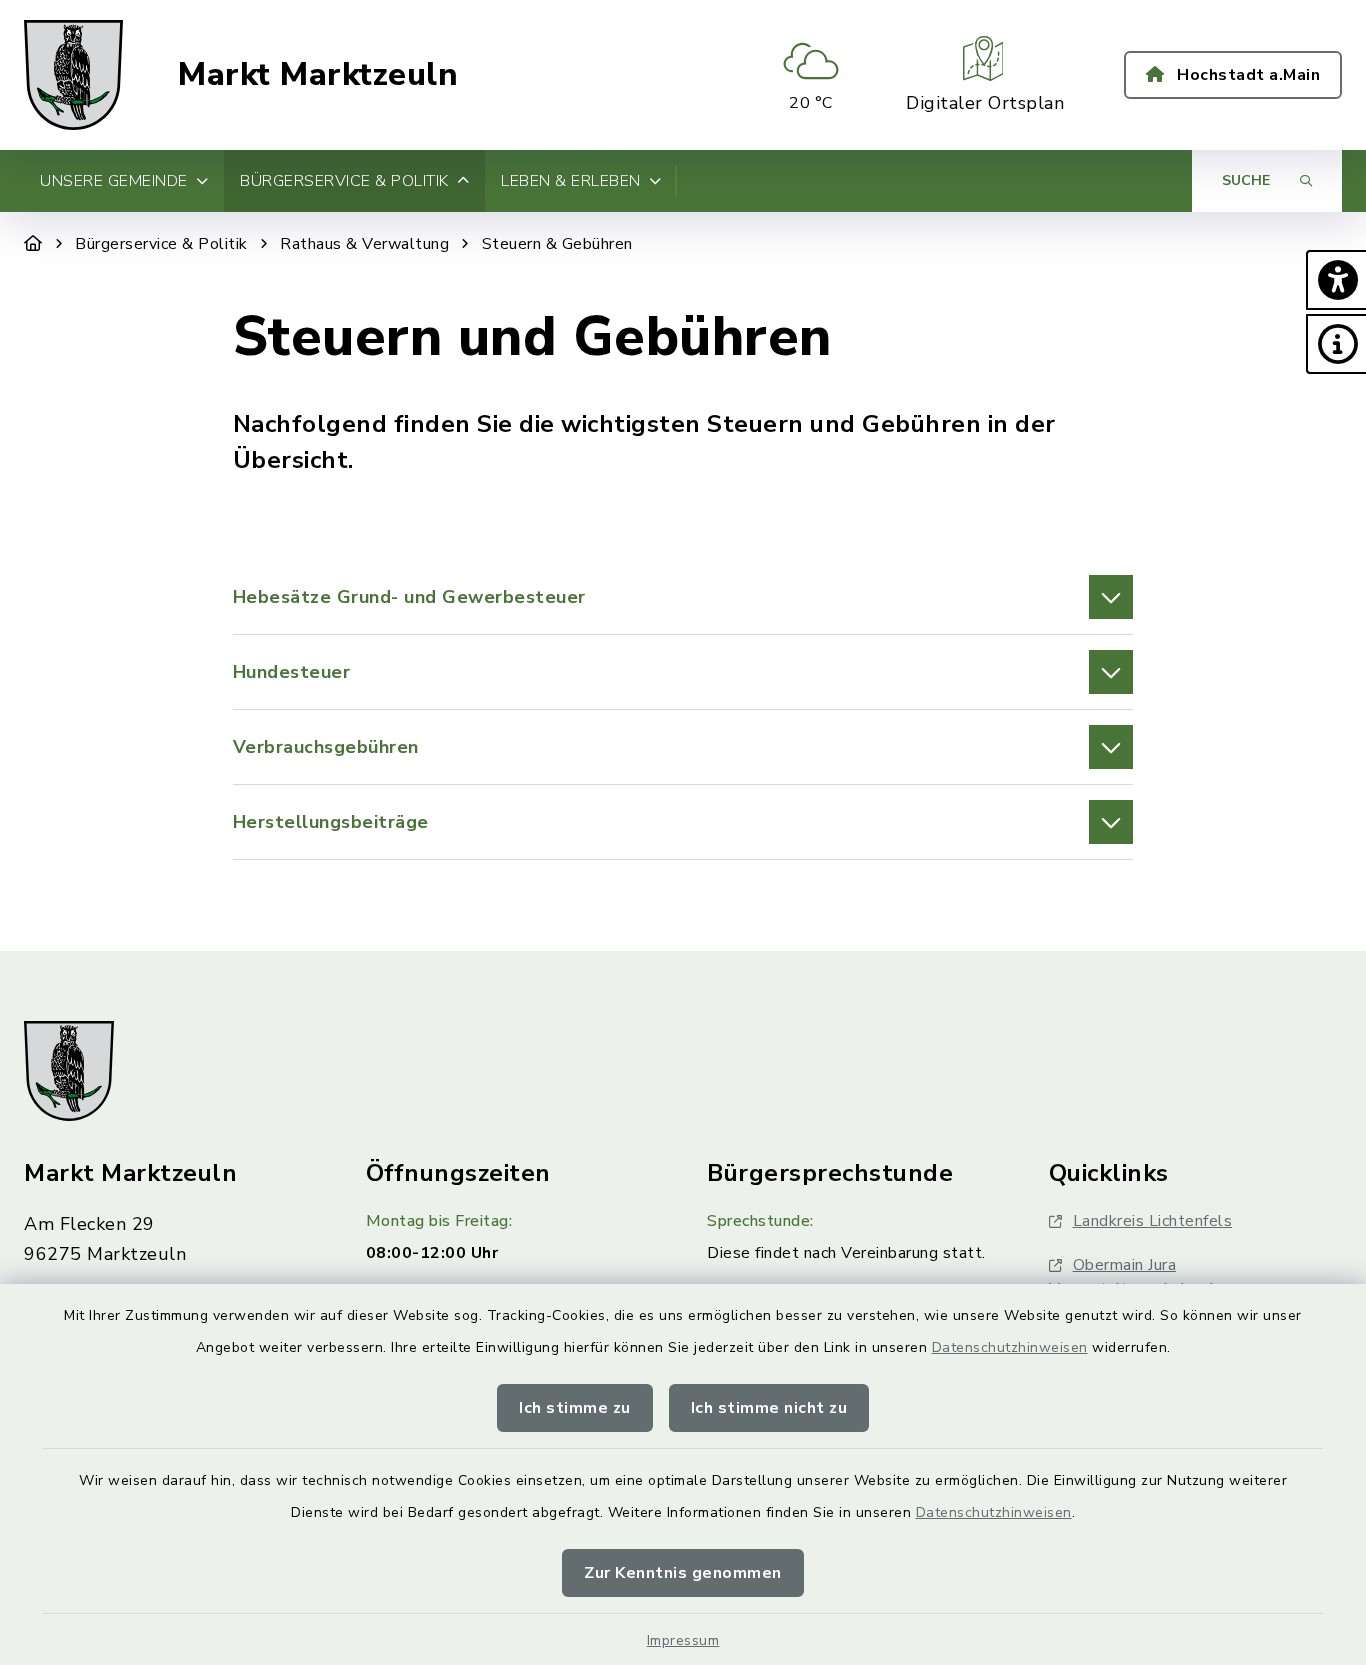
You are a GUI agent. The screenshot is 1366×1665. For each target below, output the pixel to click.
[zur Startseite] (73, 75)
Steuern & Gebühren (557, 244)
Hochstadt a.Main (1247, 75)
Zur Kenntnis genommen (683, 1573)
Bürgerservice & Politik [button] (344, 181)
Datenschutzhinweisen (1010, 1347)
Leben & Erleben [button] (571, 181)
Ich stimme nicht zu (769, 1408)
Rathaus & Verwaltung (364, 244)
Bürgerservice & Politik (161, 244)
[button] (1336, 280)
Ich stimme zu (575, 1408)
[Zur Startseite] (33, 244)
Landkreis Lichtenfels (1153, 1221)
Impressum (683, 1640)
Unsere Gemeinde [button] (114, 181)
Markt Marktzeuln (318, 75)
